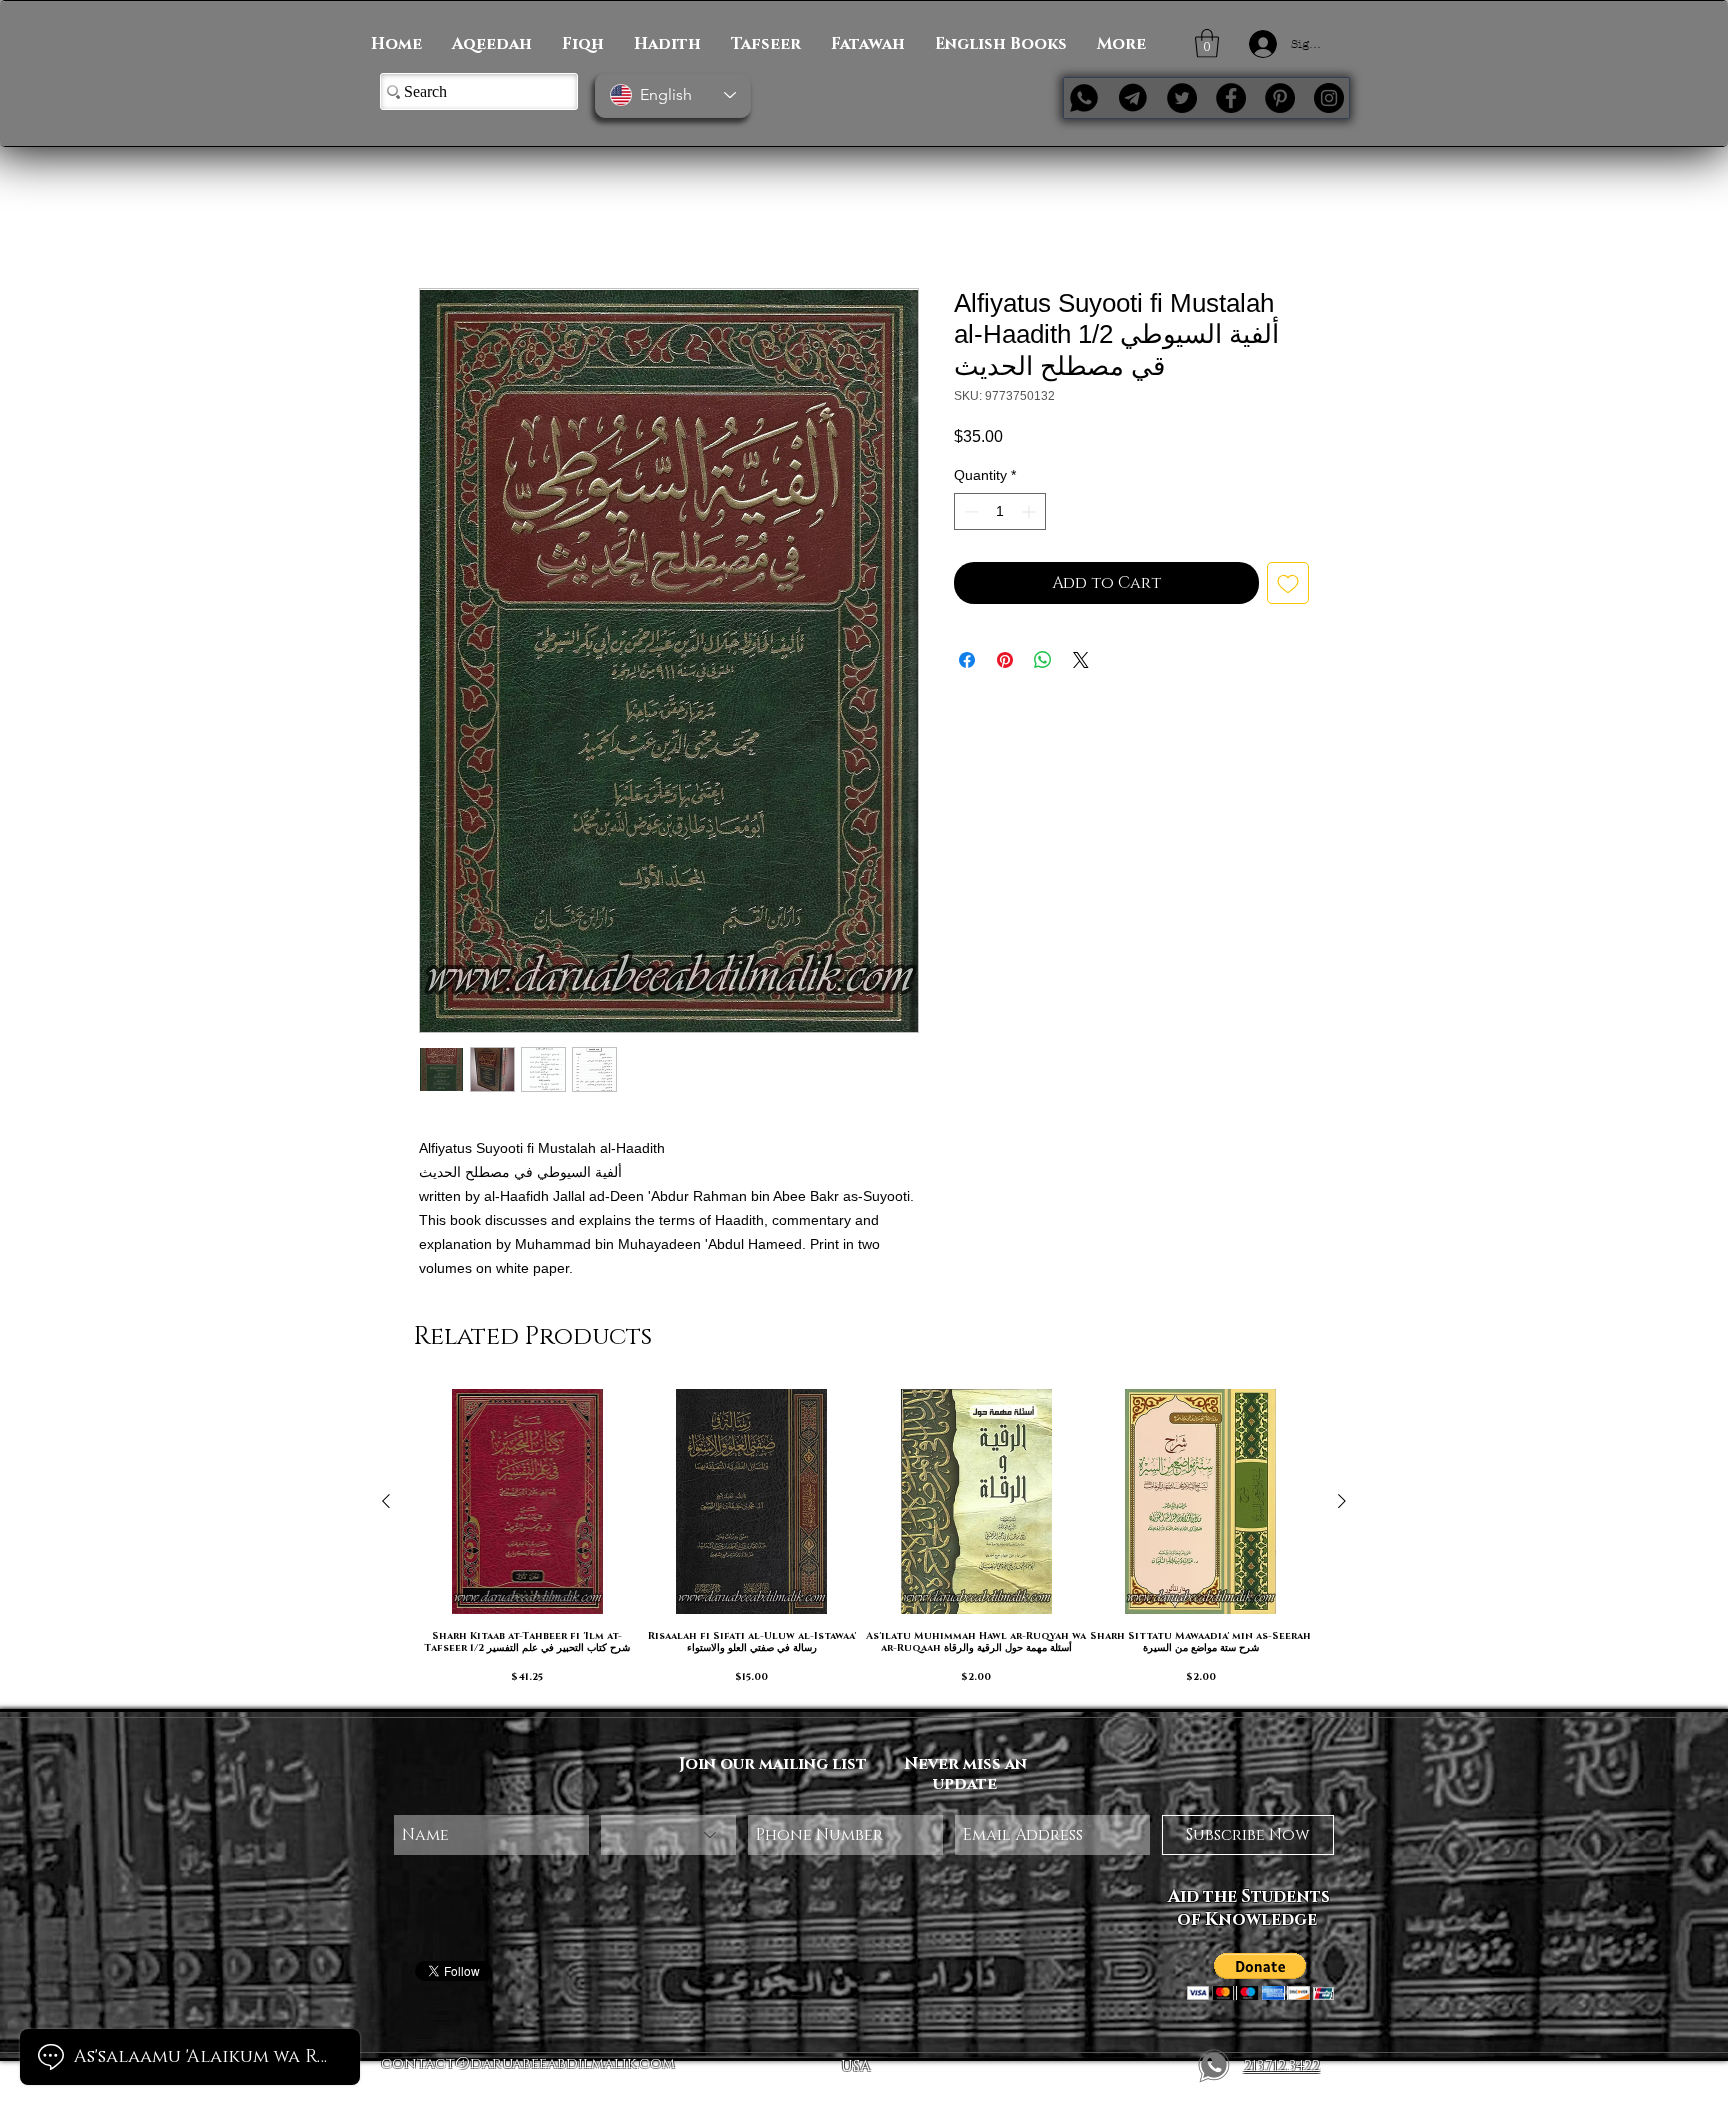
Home (440, 218)
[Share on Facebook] (967, 663)
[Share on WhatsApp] (1043, 663)
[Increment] (1030, 514)
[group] (864, 1542)
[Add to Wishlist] (1288, 586)
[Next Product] (1342, 1503)
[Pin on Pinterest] (1005, 663)
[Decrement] (969, 514)
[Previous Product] (386, 1503)
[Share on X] (1081, 663)
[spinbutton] (1000, 514)
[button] (1207, 43)
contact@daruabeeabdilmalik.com (528, 2065)
